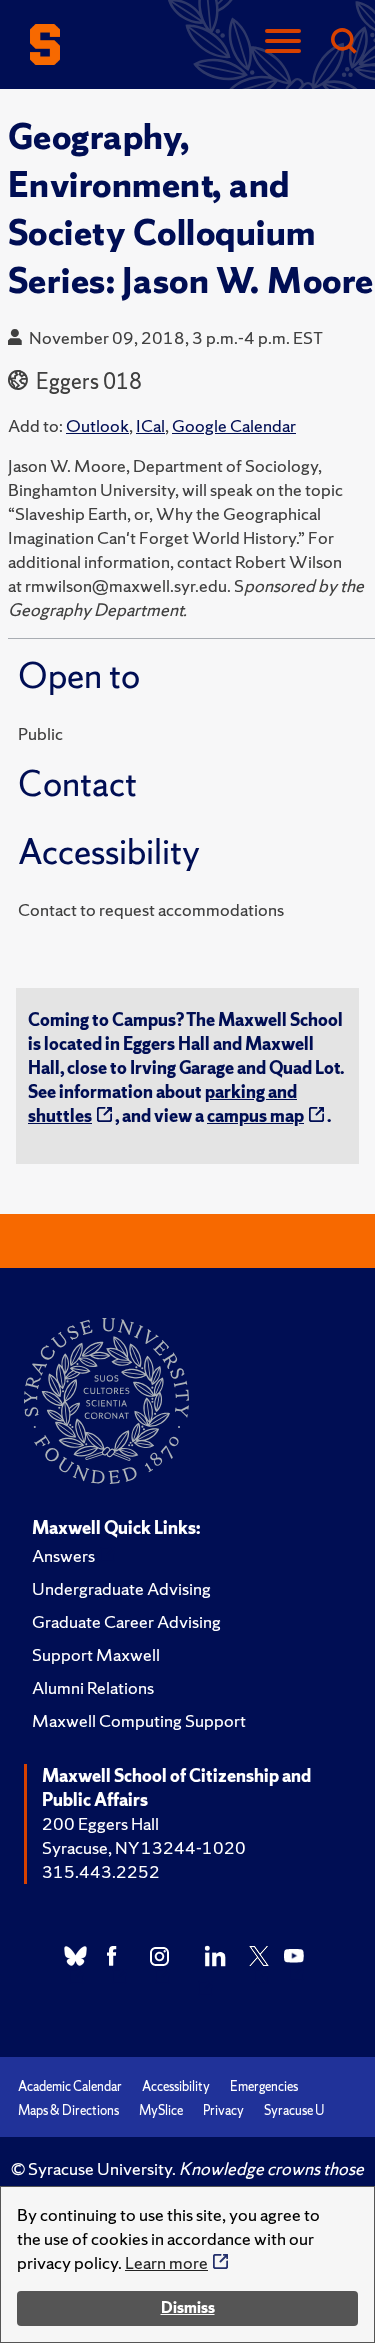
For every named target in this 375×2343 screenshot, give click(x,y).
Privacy (223, 2110)
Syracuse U (294, 2110)
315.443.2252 (101, 1871)
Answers (63, 1555)
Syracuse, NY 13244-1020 (144, 1847)
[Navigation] (283, 42)
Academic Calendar (70, 2086)
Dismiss (188, 2307)
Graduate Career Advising (126, 1621)
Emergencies (264, 2086)
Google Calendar (234, 425)
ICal (150, 425)
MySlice (161, 2110)
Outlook (97, 425)
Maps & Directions (68, 2110)
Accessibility (176, 2086)
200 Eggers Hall (100, 1823)
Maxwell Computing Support (139, 1720)
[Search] (343, 42)
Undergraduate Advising (121, 1588)
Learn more (166, 2262)
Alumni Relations (93, 1687)
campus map (255, 1115)
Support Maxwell (96, 1654)
